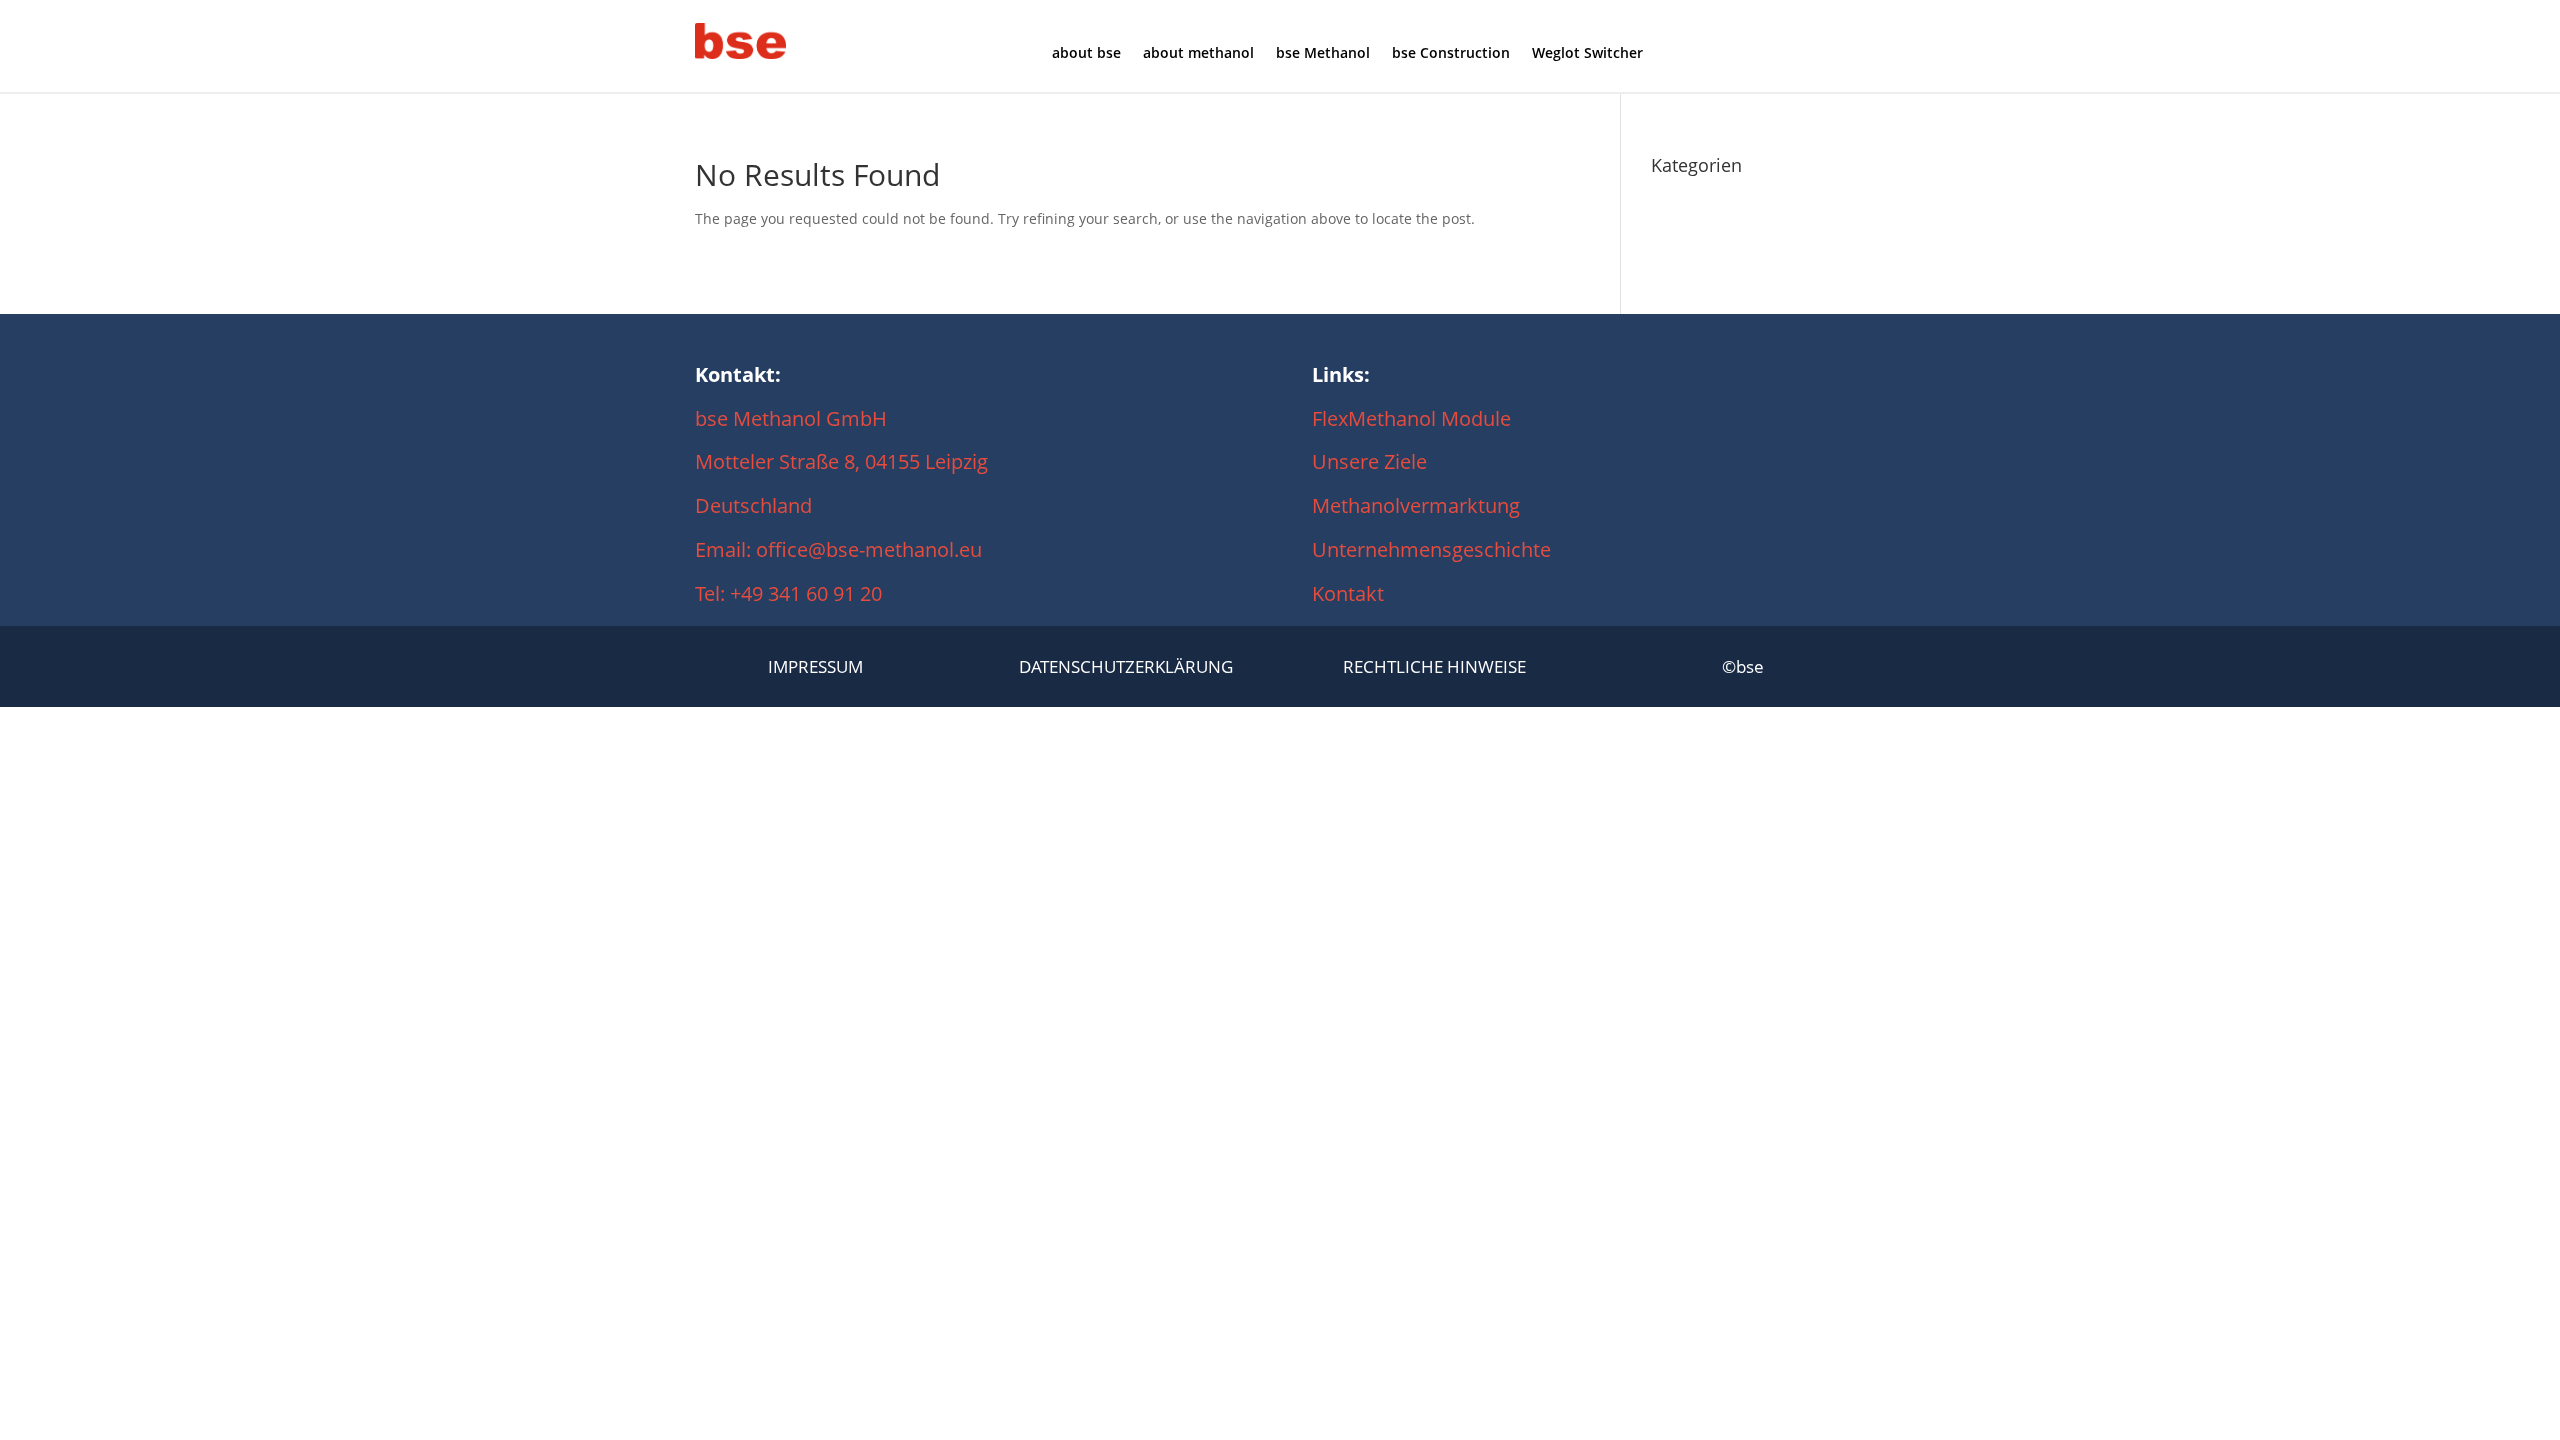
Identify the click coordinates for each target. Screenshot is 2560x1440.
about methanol (1198, 54)
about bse (1086, 54)
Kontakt (1348, 593)
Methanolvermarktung (1421, 505)
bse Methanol (1323, 54)
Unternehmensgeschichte (1431, 549)
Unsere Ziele (1369, 461)
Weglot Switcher (1587, 54)
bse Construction (1451, 54)
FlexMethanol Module (1411, 418)
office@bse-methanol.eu (869, 549)
